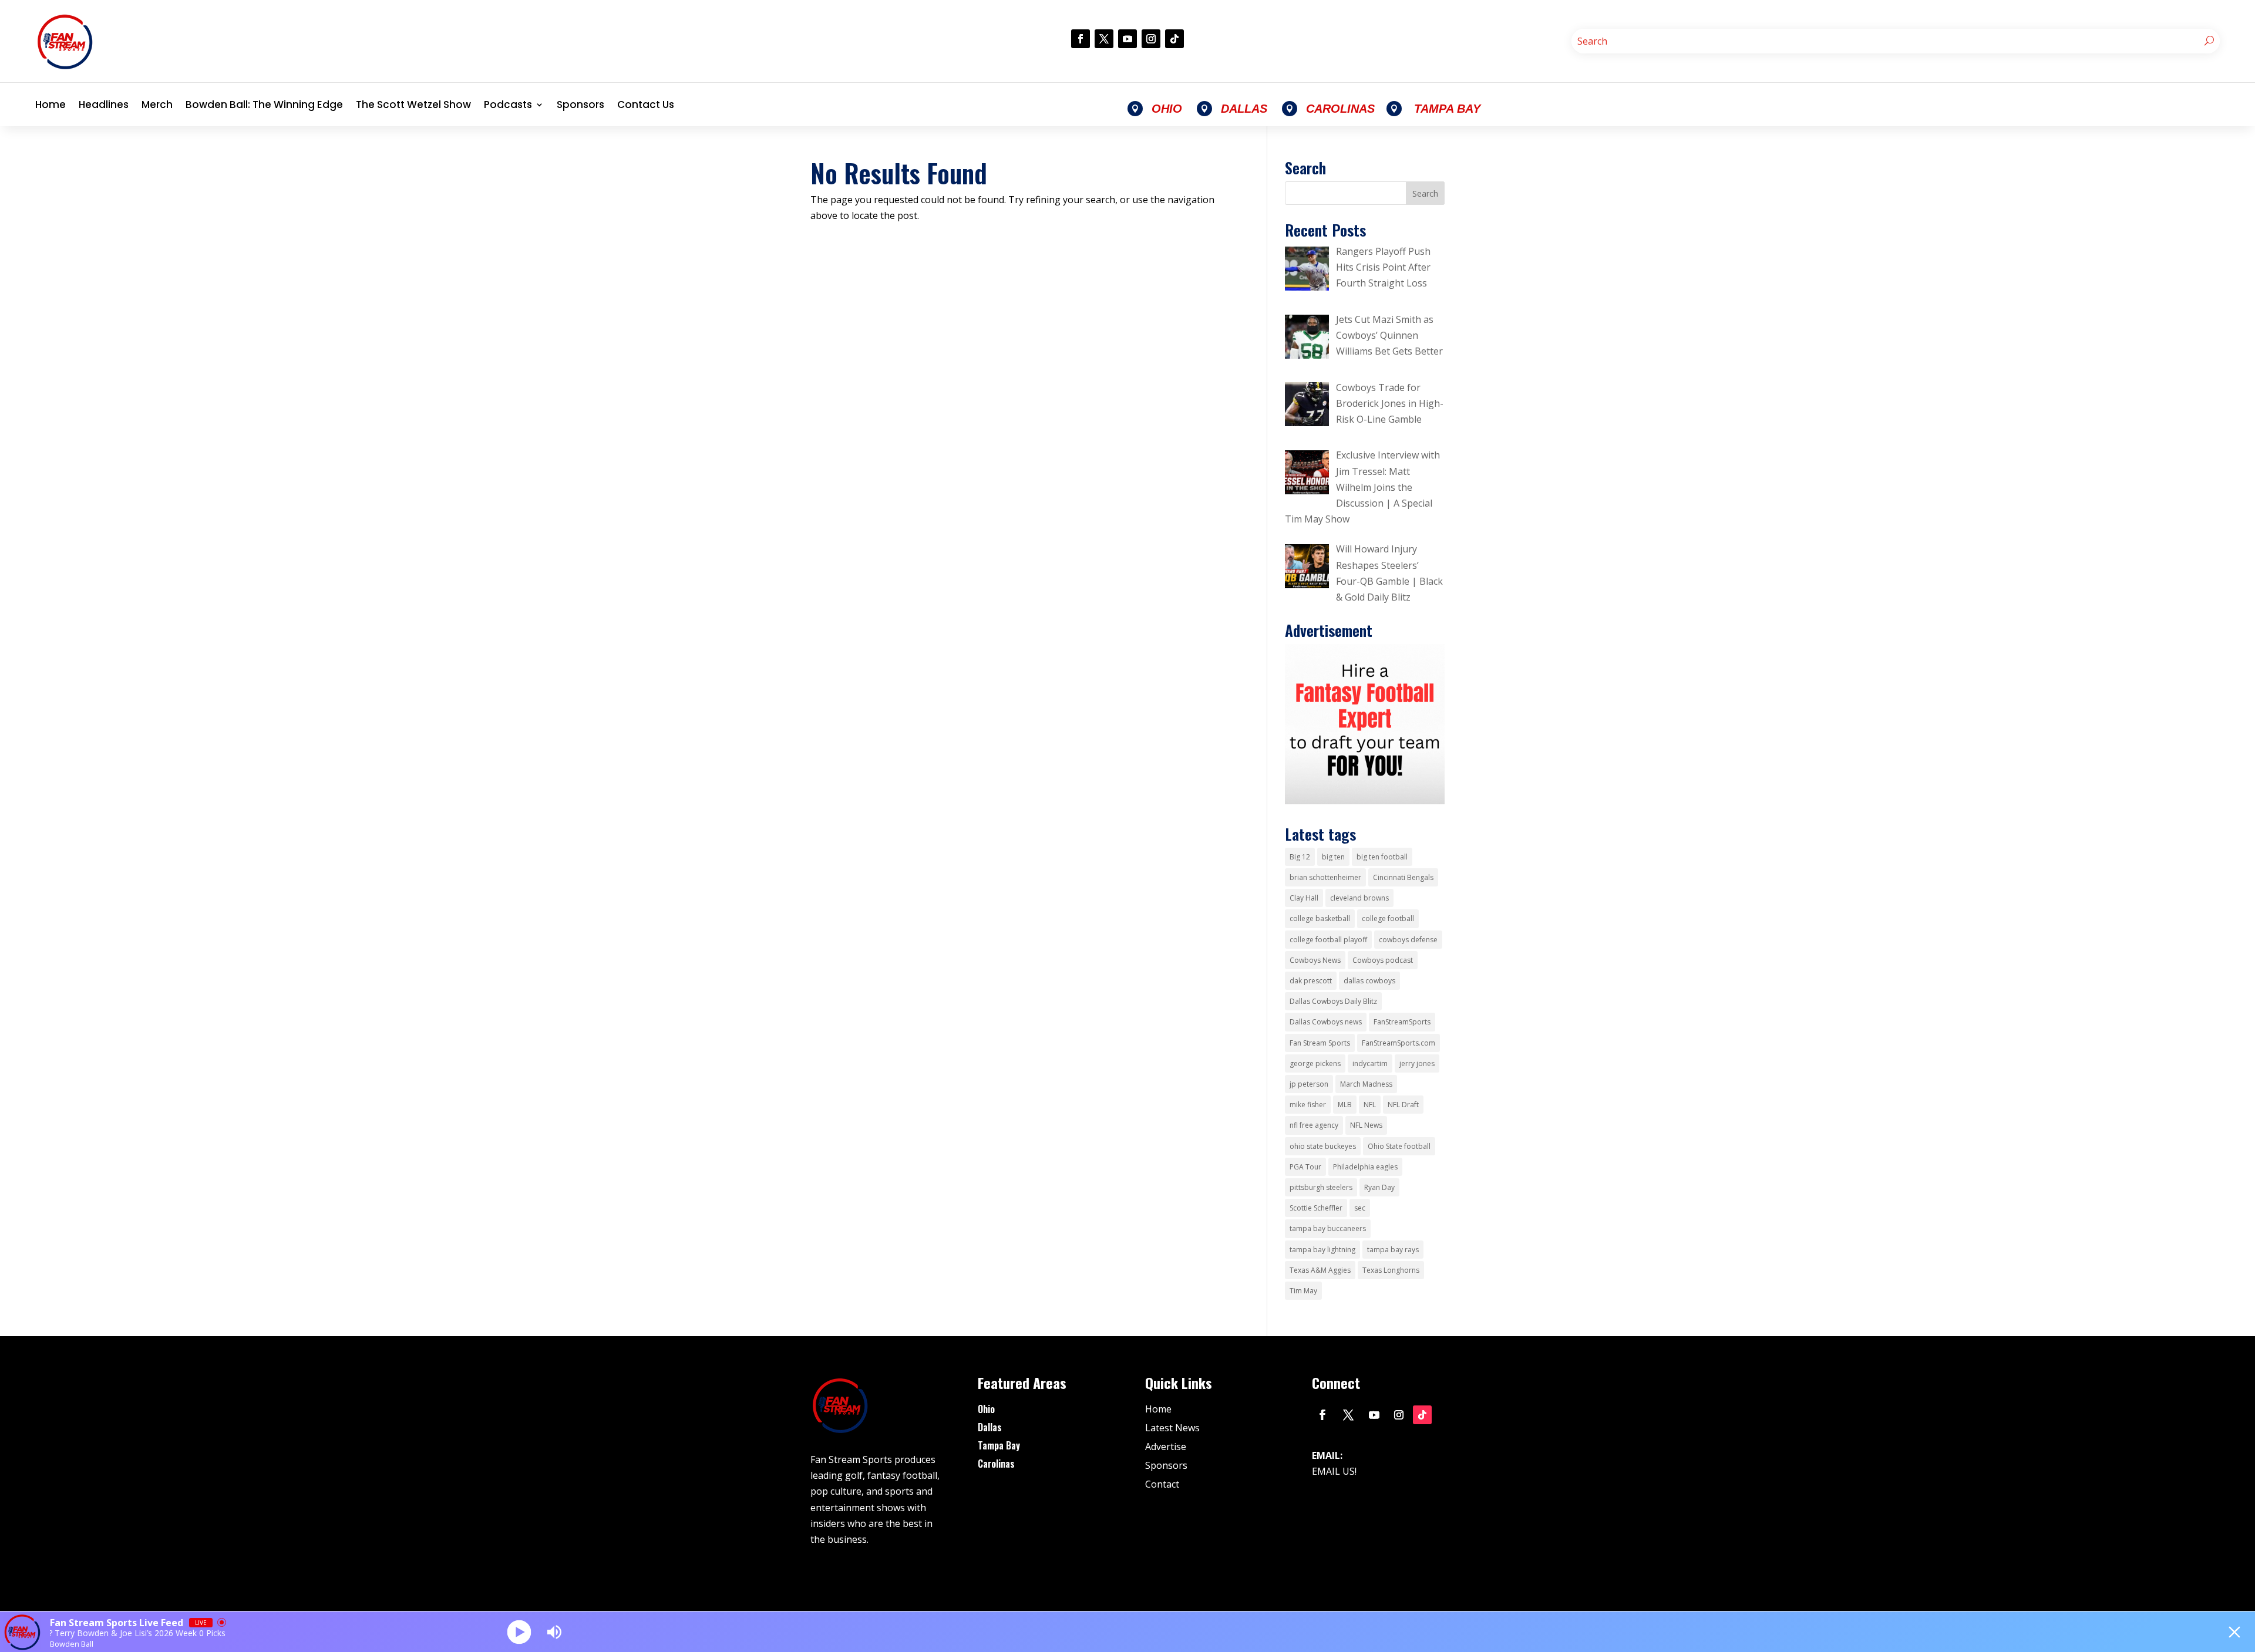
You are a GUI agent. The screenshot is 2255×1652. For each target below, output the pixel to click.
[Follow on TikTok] (1174, 39)
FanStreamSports (1402, 1022)
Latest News (1172, 1428)
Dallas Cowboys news (1326, 1022)
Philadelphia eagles (1365, 1167)
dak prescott (1311, 981)
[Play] (519, 1632)
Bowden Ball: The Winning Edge (264, 104)
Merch (157, 104)
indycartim (1370, 1063)
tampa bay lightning (1322, 1250)
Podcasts (508, 104)
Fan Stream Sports (1320, 1043)
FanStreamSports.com (1399, 1043)
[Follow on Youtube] (1127, 39)
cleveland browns (1359, 898)
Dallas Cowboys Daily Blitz (1333, 1001)
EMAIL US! (1334, 1471)
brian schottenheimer (1325, 877)
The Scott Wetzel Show (413, 104)
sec (1360, 1208)
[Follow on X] (1104, 39)
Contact (1162, 1484)
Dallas (990, 1427)
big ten (1333, 857)
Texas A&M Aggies (1320, 1270)
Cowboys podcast (1383, 960)
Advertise (1166, 1447)
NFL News (1366, 1125)
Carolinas (996, 1464)
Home (51, 104)
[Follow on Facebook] (1081, 39)
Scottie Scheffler (1316, 1208)
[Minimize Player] (2234, 1632)
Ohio (986, 1409)
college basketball (1320, 918)
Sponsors (580, 104)
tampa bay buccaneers (1328, 1228)
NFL (1370, 1105)
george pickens (1315, 1063)
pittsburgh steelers (1321, 1187)
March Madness (1366, 1084)
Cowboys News (1315, 960)
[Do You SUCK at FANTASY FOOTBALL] (1365, 801)
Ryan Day (1379, 1187)
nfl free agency (1314, 1125)
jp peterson (1309, 1084)
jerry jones (1417, 1063)
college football (1388, 918)
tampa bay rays (1393, 1250)
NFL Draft (1403, 1105)
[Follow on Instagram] (1151, 39)
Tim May (1303, 1291)
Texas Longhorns (1391, 1270)
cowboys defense (1408, 940)
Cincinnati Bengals (1403, 877)
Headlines (104, 104)
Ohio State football (1399, 1146)
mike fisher (1308, 1105)
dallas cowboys (1369, 981)
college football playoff (1328, 940)
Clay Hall (1304, 898)
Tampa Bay (999, 1445)
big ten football (1382, 857)
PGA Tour (1305, 1167)
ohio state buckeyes (1323, 1146)
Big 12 (1300, 857)
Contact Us (646, 104)
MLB (1345, 1105)
